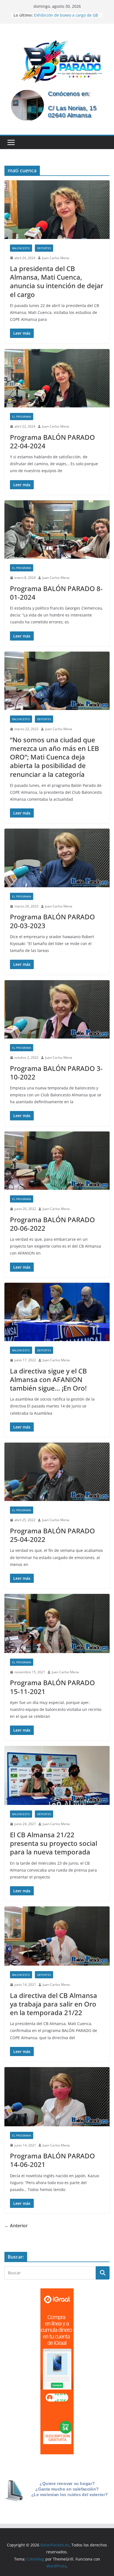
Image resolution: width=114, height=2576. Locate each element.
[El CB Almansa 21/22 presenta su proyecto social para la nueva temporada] (57, 1776)
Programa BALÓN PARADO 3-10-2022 (56, 1073)
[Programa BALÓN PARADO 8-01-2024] (57, 529)
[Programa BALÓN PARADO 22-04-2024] (57, 378)
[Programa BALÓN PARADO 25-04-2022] (57, 1472)
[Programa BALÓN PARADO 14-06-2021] (57, 2097)
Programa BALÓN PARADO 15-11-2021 (52, 1687)
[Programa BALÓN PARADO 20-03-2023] (57, 858)
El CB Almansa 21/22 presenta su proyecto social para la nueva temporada (54, 1843)
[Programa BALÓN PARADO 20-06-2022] (57, 1161)
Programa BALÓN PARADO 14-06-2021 (52, 2160)
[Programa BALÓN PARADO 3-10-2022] (57, 1009)
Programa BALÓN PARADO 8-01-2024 (56, 593)
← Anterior (16, 2226)
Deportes (44, 248)
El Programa (22, 417)
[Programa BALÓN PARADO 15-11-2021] (57, 1623)
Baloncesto (21, 248)
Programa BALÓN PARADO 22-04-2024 (52, 441)
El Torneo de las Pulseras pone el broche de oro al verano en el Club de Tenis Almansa (66, 15)
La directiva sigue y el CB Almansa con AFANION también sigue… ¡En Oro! (48, 1379)
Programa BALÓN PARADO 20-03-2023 (52, 921)
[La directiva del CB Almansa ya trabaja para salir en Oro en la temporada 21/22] (57, 1936)
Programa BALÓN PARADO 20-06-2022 (52, 1224)
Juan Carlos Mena (56, 258)
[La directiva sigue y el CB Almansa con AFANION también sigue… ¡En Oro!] (57, 1312)
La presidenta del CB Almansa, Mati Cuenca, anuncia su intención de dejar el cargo (57, 281)
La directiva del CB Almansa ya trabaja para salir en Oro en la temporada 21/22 (54, 2004)
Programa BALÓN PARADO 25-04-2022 (52, 1535)
